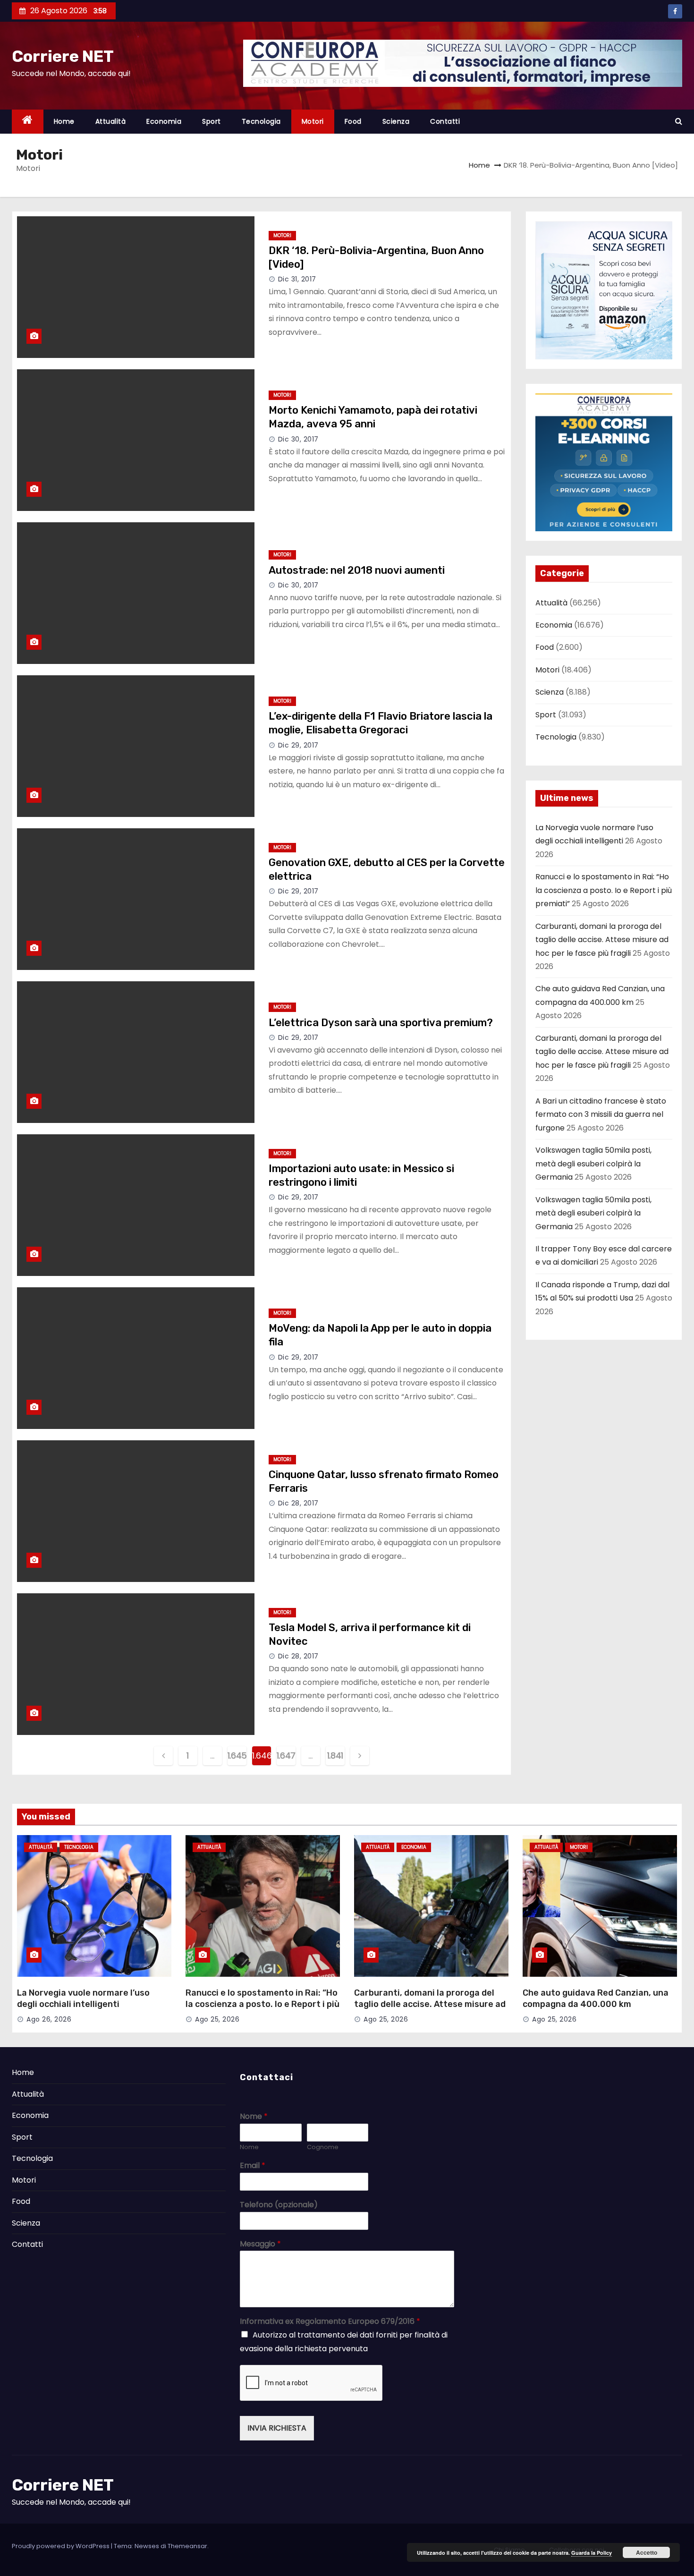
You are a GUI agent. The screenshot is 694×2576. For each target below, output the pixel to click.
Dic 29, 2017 (298, 745)
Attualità (111, 121)
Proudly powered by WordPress (61, 2546)
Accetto (647, 2552)
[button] (679, 121)
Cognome (323, 2147)
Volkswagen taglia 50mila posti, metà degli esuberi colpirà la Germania (593, 1164)
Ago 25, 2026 (217, 2019)
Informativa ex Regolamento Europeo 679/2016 (330, 2322)
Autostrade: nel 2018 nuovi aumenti (357, 570)
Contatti (445, 121)
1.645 (237, 1756)
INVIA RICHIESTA (277, 2428)
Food (353, 121)
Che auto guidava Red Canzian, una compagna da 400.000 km (596, 1998)
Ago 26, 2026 (49, 2019)
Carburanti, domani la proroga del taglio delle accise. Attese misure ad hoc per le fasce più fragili (602, 940)
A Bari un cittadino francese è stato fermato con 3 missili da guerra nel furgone (601, 1114)
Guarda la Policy (592, 2553)
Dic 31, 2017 (297, 279)
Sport (212, 121)
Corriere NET (63, 56)
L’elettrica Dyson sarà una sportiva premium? (381, 1023)
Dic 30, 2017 (298, 439)
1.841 (335, 1756)
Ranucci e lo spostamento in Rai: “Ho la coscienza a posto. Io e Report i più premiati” (604, 890)
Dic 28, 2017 (298, 1503)
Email (253, 2166)
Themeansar (187, 2546)
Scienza (396, 121)
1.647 (286, 1756)
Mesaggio (260, 2244)
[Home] (28, 122)
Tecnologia (261, 121)
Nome (254, 2117)
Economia (164, 121)
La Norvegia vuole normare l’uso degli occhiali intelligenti (83, 1998)
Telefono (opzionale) (279, 2205)
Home (64, 121)
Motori (313, 121)
